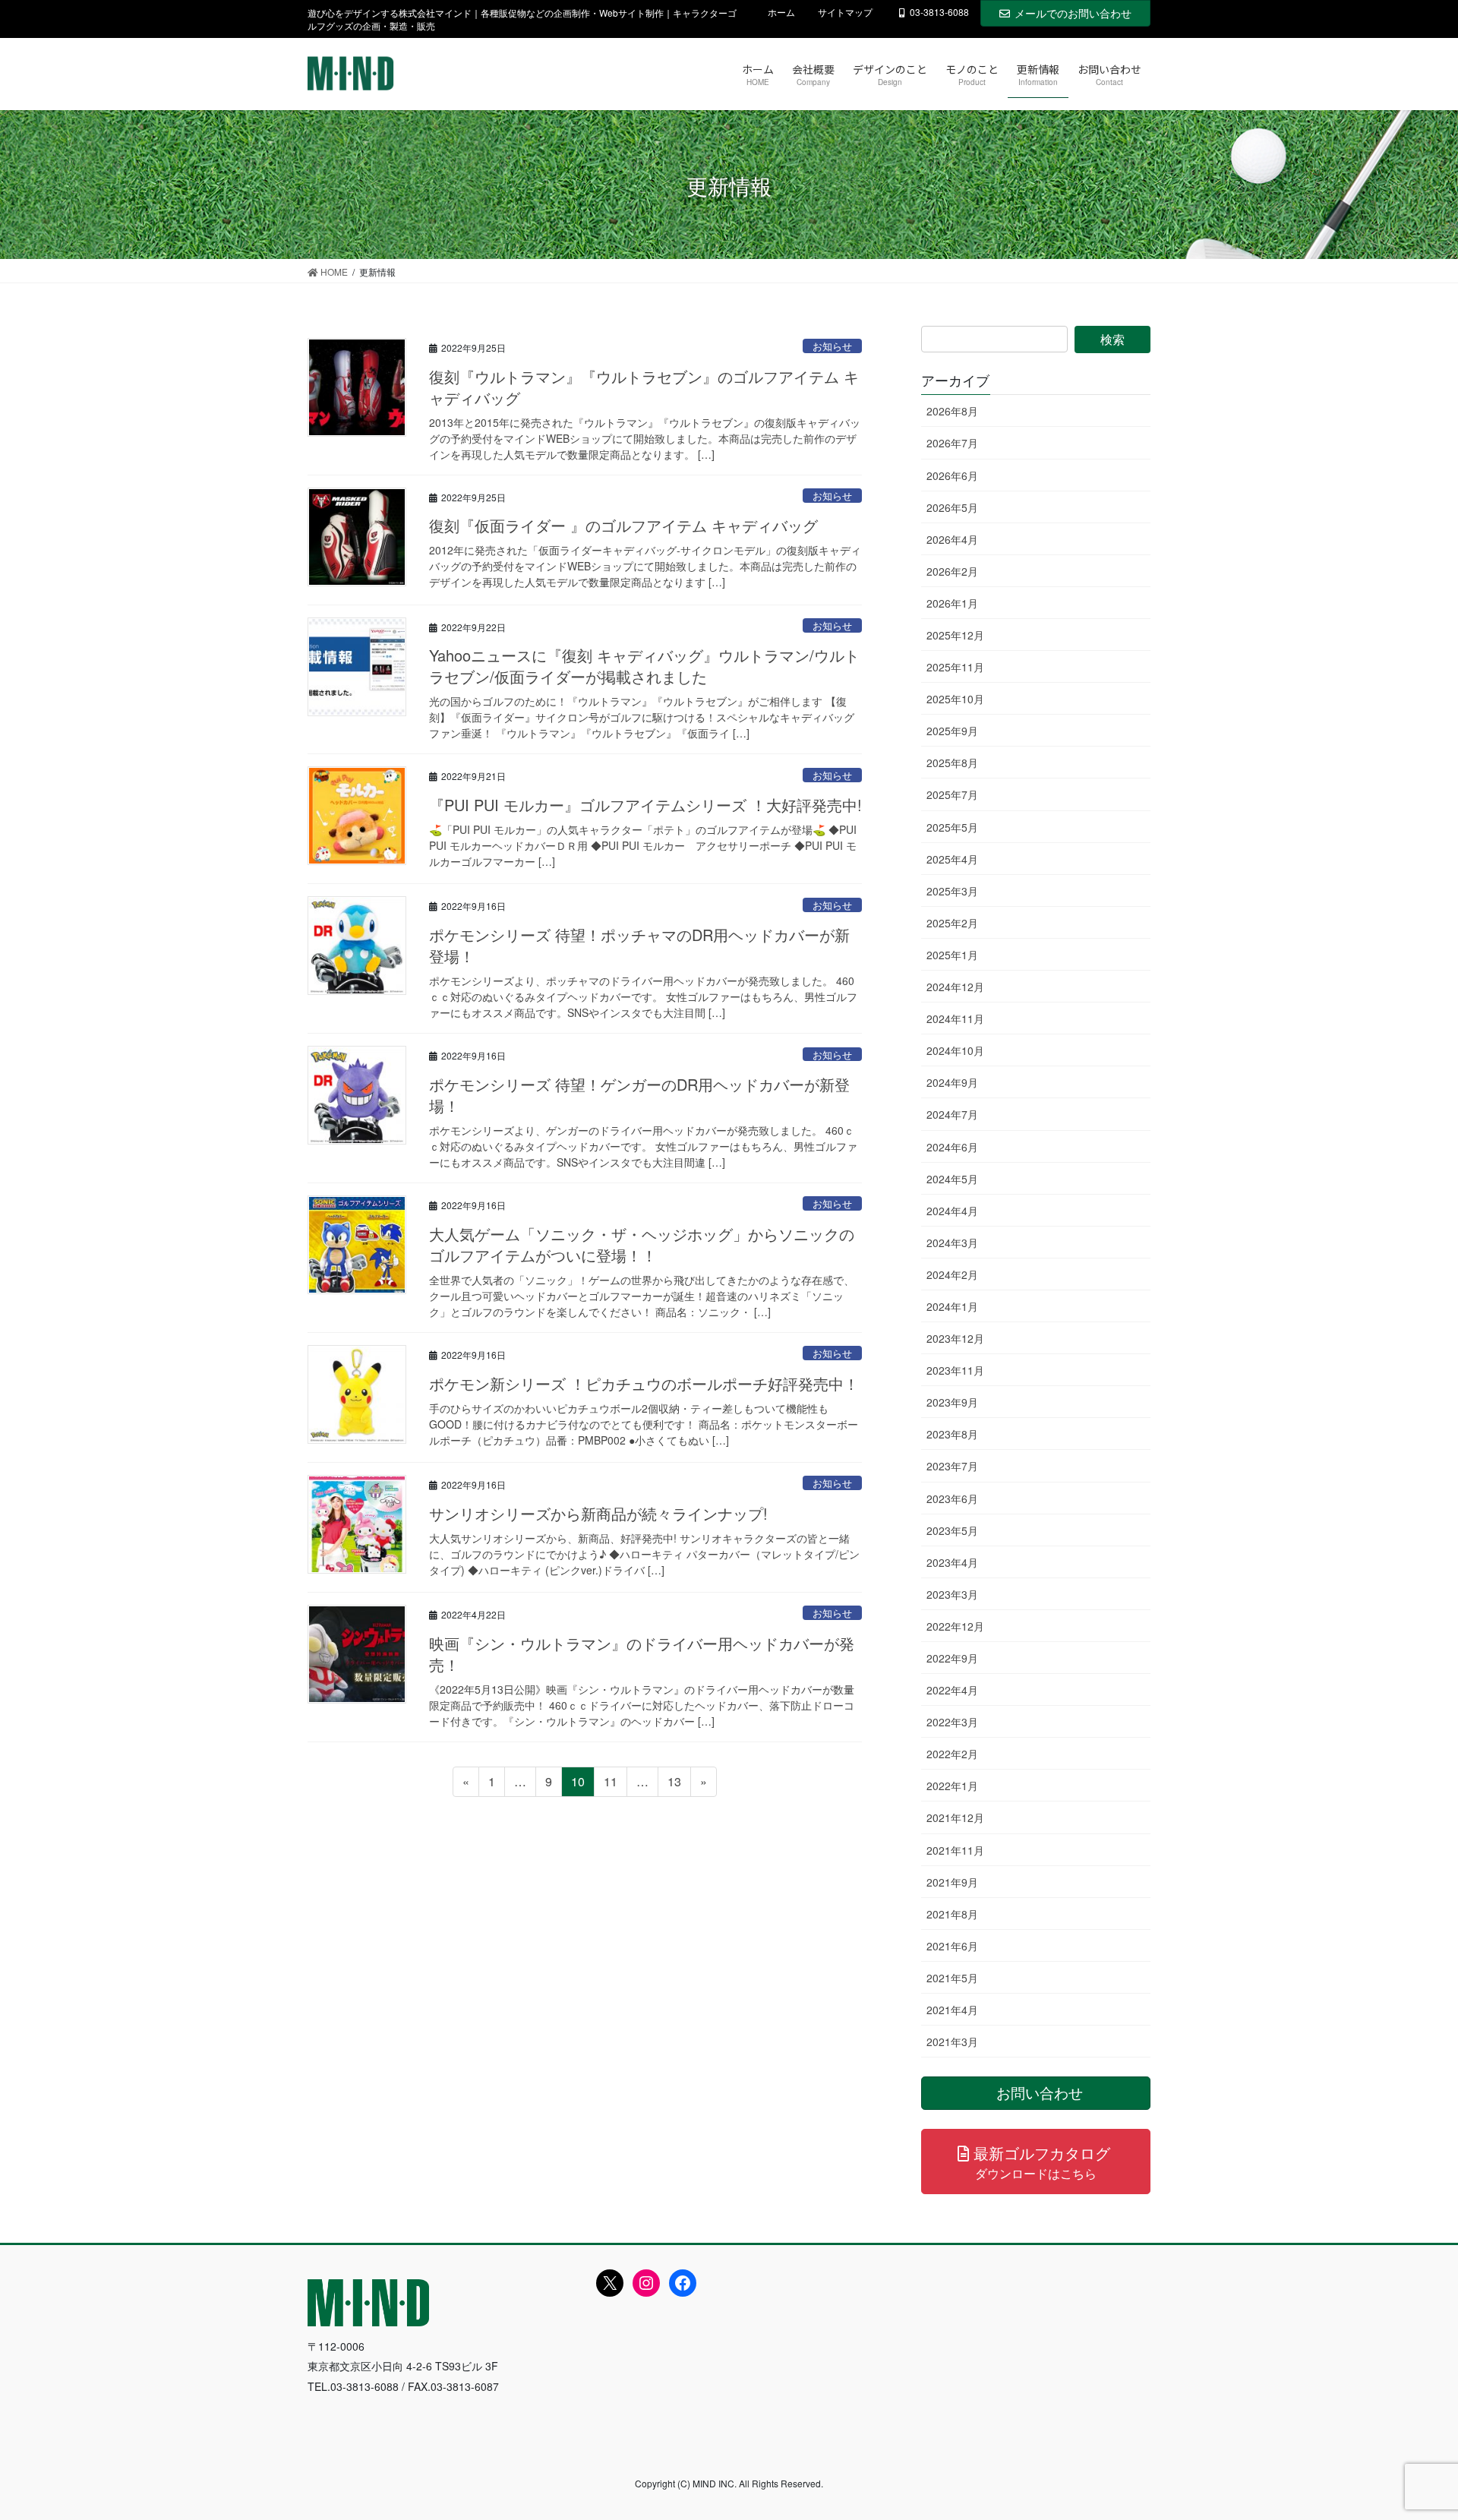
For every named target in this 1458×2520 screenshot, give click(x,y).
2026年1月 (952, 603)
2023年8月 (952, 1434)
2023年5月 (952, 1530)
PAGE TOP (1411, 2430)
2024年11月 (955, 1018)
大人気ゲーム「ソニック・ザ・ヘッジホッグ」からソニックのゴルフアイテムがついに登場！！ (642, 1244)
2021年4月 (952, 2010)
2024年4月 (952, 1211)
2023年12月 (955, 1338)
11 (610, 1784)
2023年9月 (952, 1402)
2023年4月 (952, 1562)
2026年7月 (952, 443)
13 (674, 1784)
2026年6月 (952, 475)
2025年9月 (952, 731)
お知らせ (832, 346)
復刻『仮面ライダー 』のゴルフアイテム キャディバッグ (623, 525)
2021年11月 (955, 1850)
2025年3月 (952, 891)
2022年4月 (952, 1690)
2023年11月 (955, 1370)
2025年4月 (952, 859)
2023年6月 (952, 1498)
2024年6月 (952, 1147)
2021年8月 (952, 1914)
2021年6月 (952, 1946)
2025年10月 (955, 699)
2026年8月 (952, 411)
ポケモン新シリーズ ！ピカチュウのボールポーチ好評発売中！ (644, 1383)
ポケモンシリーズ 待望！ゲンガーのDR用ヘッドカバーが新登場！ (639, 1095)
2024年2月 (952, 1274)
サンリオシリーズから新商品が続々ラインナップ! (598, 1513)
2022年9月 (952, 1658)
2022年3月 (952, 1722)
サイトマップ (845, 12)
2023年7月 (952, 1466)
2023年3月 (952, 1594)
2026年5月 (952, 507)
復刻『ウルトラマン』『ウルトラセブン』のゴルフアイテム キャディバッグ (644, 387)
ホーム (781, 12)
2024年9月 (952, 1082)
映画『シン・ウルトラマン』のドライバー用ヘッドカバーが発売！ (642, 1654)
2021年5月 (952, 1978)
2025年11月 (955, 667)
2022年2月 (952, 1754)
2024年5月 (952, 1179)
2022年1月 (952, 1786)
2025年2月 (952, 923)
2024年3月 (952, 1243)
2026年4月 (952, 539)
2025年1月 (952, 955)
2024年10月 (955, 1050)
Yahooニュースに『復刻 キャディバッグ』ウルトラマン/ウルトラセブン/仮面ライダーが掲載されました (644, 666)
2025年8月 (952, 763)
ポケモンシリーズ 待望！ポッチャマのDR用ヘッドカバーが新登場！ (639, 945)
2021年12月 (955, 1817)
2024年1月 (952, 1306)
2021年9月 (952, 1882)
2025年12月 (955, 635)
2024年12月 (955, 987)
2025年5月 (952, 827)
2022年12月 (955, 1626)
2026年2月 (952, 571)
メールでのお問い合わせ (1073, 13)
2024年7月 (952, 1114)
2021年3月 (952, 2042)
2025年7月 (952, 794)
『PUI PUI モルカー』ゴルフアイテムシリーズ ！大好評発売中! (645, 805)
